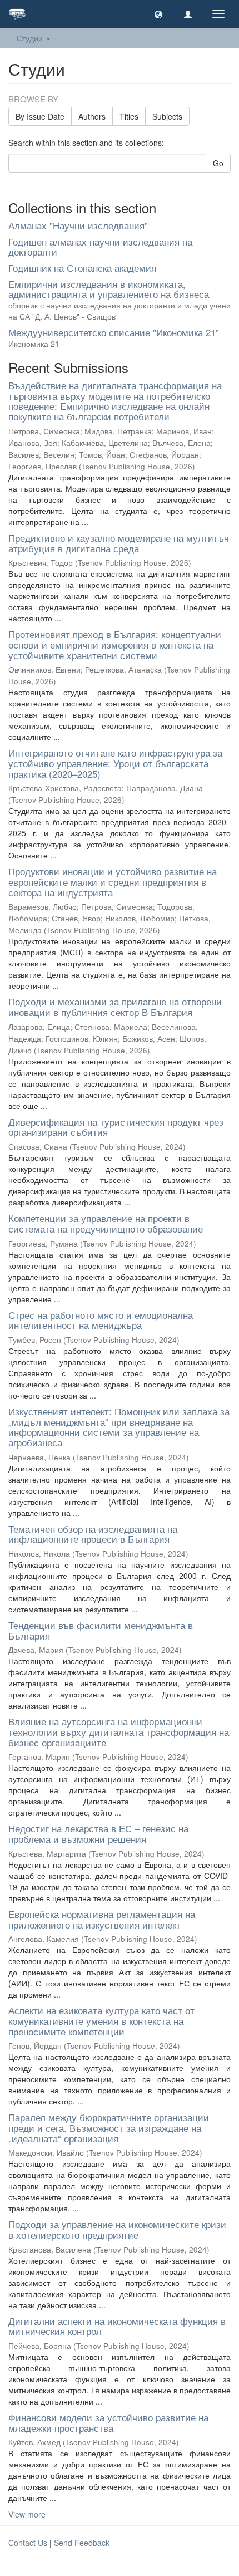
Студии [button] (31, 38)
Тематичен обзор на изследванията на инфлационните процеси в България (93, 1534)
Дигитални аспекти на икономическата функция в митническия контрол (117, 2326)
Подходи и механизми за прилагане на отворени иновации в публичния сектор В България (115, 1007)
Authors (92, 116)
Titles (129, 116)
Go (218, 163)
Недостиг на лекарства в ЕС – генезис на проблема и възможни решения (98, 1833)
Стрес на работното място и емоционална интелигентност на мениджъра (101, 1320)
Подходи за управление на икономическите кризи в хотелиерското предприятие (117, 2229)
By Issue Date (40, 116)
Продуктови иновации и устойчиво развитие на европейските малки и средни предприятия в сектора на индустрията (113, 881)
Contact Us (28, 2543)
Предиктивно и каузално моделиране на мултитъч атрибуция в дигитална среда (119, 543)
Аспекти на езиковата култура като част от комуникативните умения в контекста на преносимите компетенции (101, 2020)
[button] (158, 14)
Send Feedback (82, 2543)
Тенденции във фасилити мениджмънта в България (101, 1630)
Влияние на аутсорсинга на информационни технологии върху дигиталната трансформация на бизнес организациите (119, 1731)
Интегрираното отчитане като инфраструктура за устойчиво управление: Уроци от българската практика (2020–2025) (115, 763)
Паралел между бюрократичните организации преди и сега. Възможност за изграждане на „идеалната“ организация (109, 2127)
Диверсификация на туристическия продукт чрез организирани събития (116, 1127)
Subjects (167, 116)
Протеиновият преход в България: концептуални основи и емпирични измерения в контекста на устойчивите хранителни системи (115, 644)
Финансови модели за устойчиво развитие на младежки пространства (108, 2422)
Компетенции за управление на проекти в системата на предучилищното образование (106, 1223)
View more (27, 2514)
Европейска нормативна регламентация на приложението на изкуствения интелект (102, 1919)
